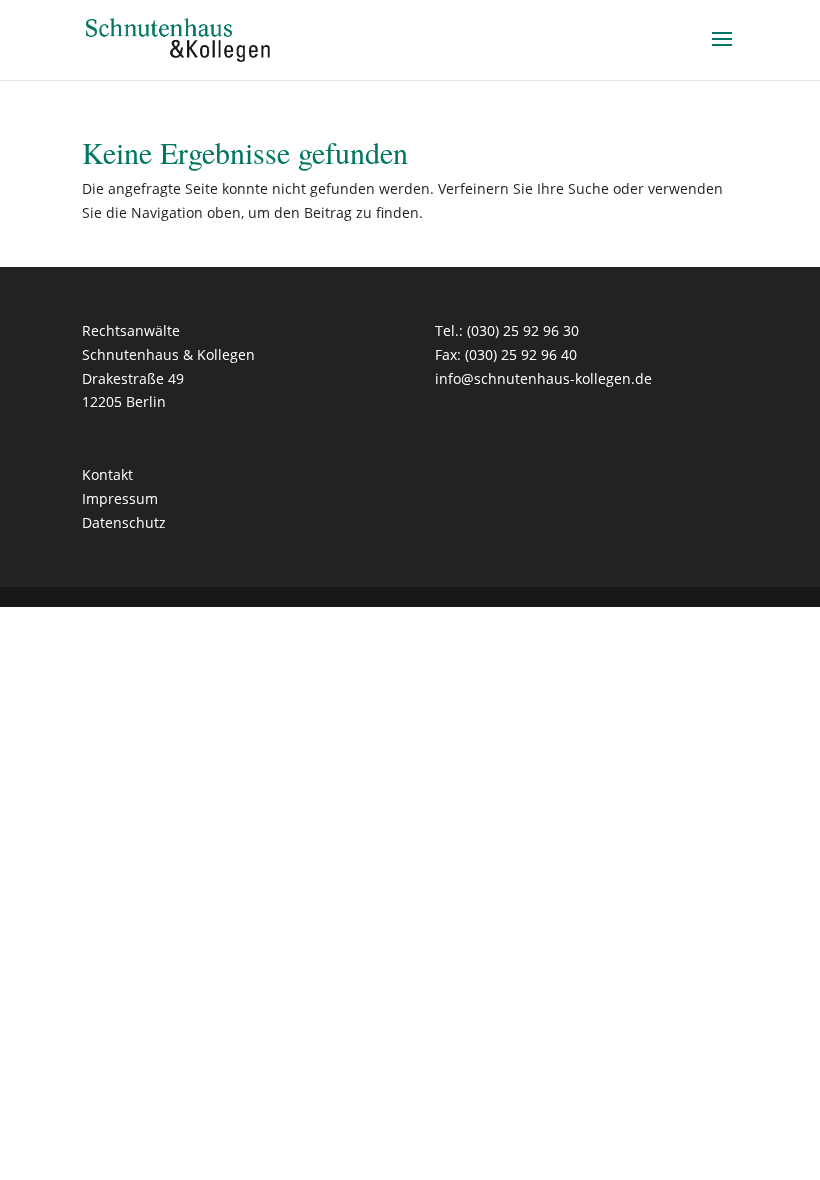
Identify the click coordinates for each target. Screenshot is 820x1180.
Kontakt (107, 474)
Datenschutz (124, 522)
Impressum (120, 498)
